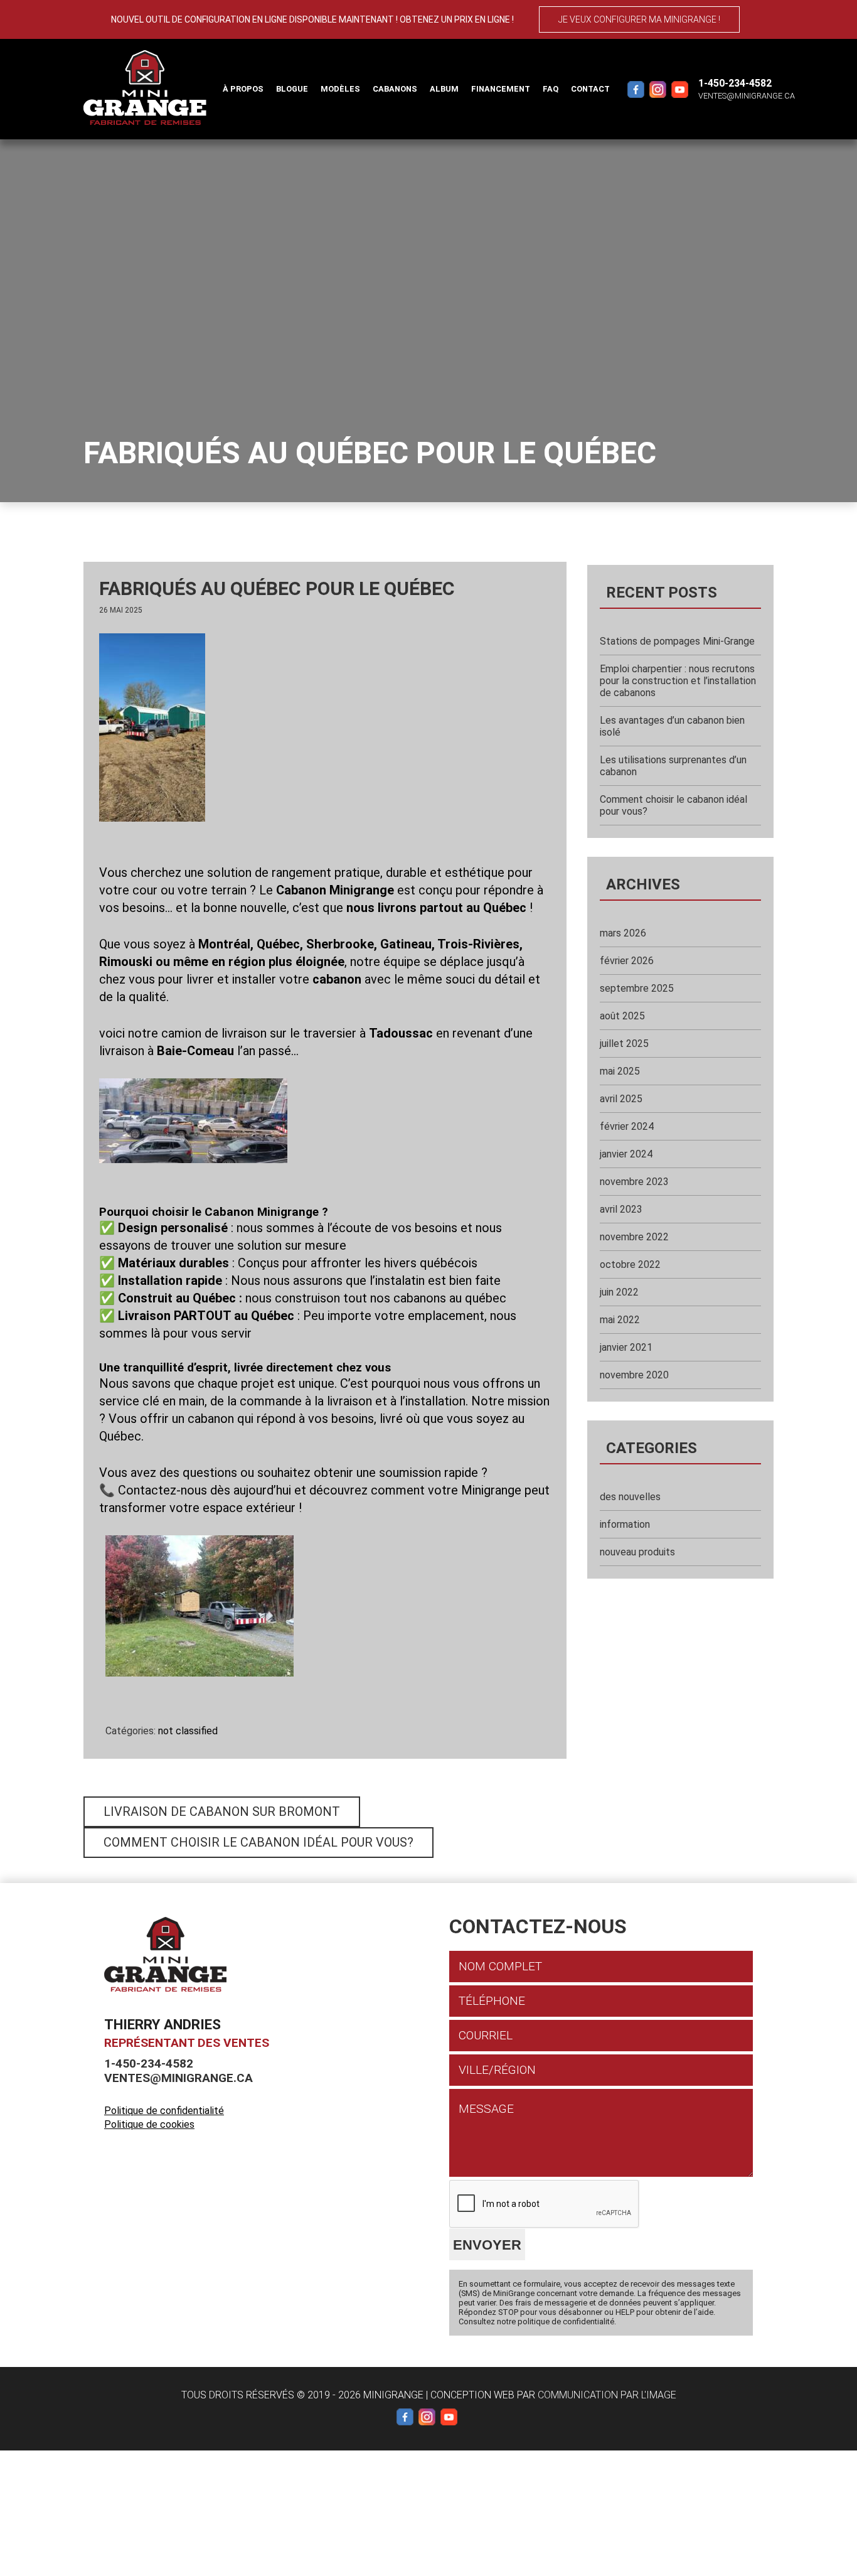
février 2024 (627, 1126)
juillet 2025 (624, 1044)
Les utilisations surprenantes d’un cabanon (673, 766)
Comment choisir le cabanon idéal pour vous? (258, 1842)
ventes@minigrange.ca (747, 96)
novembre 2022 (634, 1237)
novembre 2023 (634, 1182)
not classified (188, 1731)
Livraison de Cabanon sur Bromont (222, 1811)
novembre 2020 (634, 1375)
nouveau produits (637, 1552)
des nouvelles (630, 1497)
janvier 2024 (626, 1154)
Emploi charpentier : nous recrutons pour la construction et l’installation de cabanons (678, 681)
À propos (243, 89)
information (625, 1524)
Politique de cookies (149, 2124)
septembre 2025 (637, 988)
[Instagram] (657, 89)
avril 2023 (621, 1209)
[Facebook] (636, 89)
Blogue (292, 89)
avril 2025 (621, 1099)
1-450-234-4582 (735, 83)
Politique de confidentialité (164, 2111)
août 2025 (622, 1016)
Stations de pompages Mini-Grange (677, 641)
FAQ (551, 89)
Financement (501, 89)
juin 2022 (619, 1292)
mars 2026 (623, 933)
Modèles (340, 89)
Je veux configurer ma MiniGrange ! (639, 19)
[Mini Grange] (145, 88)
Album (444, 89)
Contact (590, 89)
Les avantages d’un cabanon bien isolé (672, 726)
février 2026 (627, 961)
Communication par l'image (607, 2395)
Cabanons (395, 89)
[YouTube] (679, 89)
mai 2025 (620, 1071)
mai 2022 (620, 1320)
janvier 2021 (626, 1347)
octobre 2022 (630, 1264)
